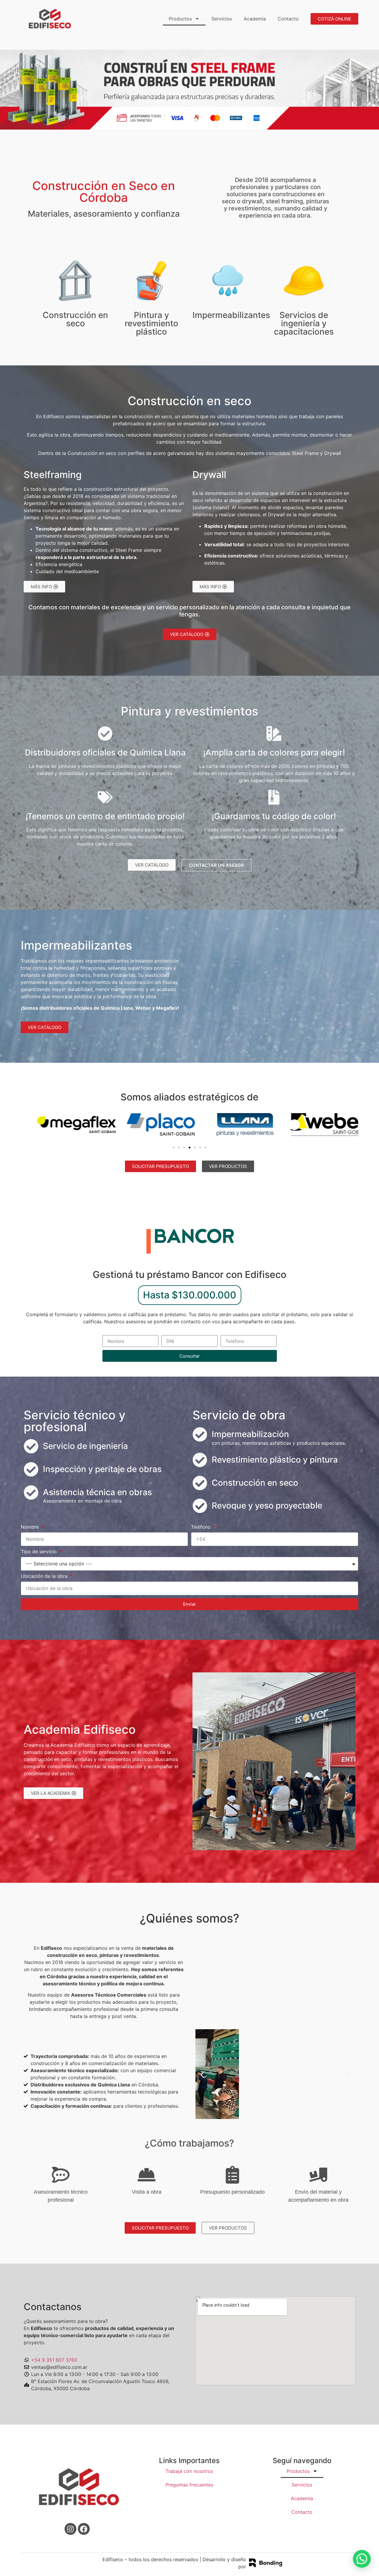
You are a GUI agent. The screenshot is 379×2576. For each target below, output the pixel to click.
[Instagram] (70, 2529)
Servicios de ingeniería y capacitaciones (304, 323)
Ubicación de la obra (45, 1576)
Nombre (30, 1527)
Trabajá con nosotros (189, 2471)
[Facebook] (84, 2529)
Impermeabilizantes (231, 315)
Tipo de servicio (40, 1552)
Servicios (222, 19)
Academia (255, 19)
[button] (7, 89)
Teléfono (201, 1527)
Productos (180, 19)
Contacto (288, 19)
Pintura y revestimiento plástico (151, 323)
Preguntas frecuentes (189, 2485)
